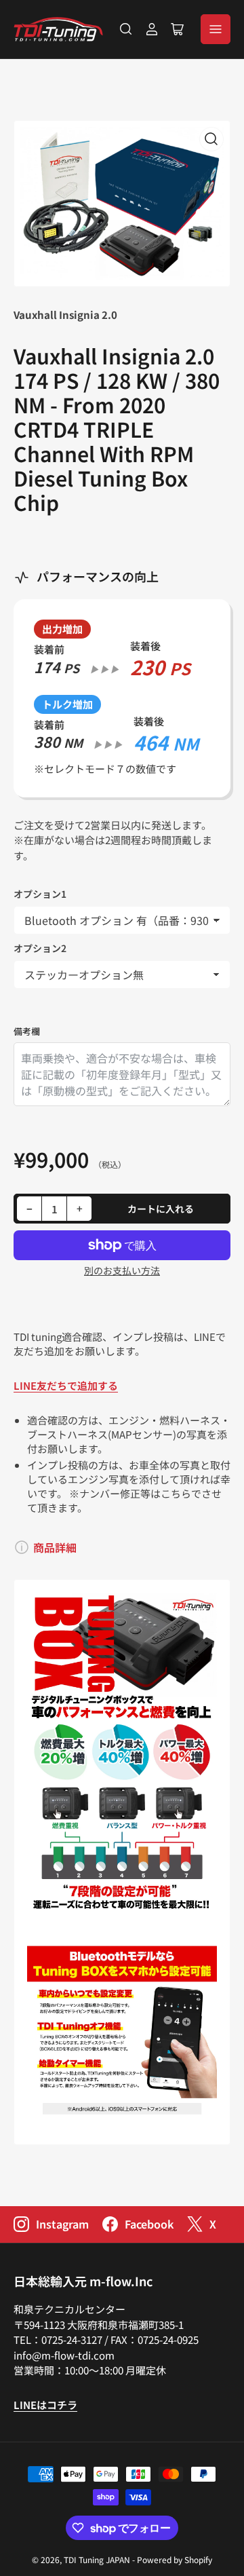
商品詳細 (55, 1547)
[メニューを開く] (216, 29)
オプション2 (40, 948)
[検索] (126, 29)
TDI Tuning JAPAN (97, 2559)
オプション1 (40, 894)
